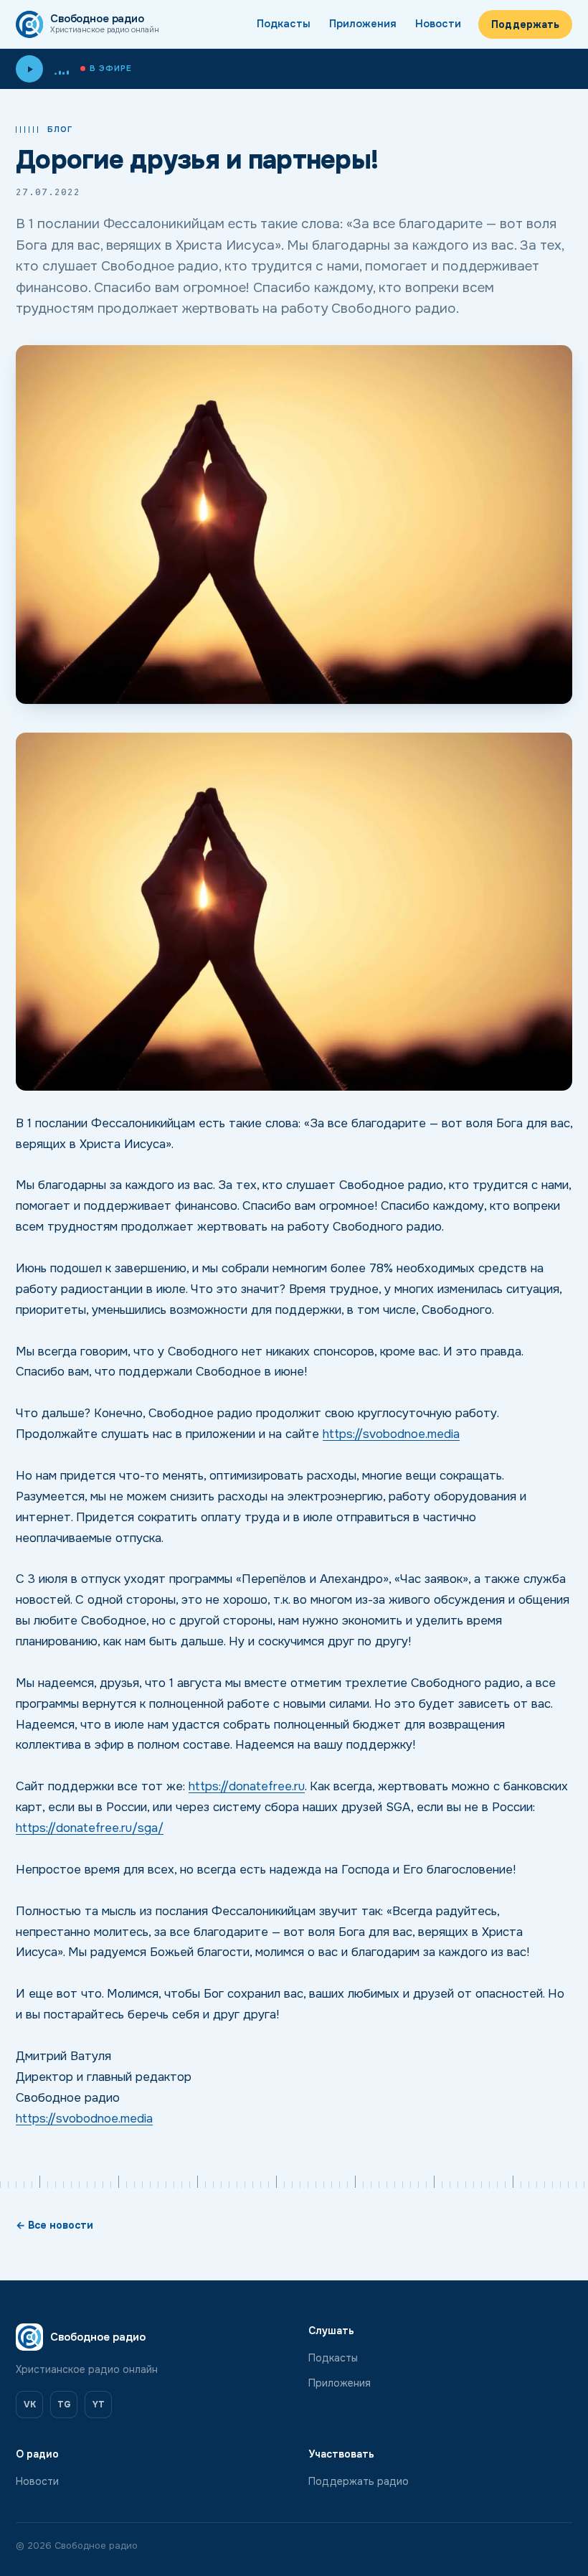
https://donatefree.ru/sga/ (90, 1828)
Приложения (363, 24)
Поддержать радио (359, 2481)
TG (64, 2405)
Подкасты (284, 24)
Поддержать (525, 24)
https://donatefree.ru (247, 1786)
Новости (438, 24)
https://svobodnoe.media (391, 1434)
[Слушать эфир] (29, 69)
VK (30, 2405)
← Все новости (54, 2225)
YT (99, 2405)
